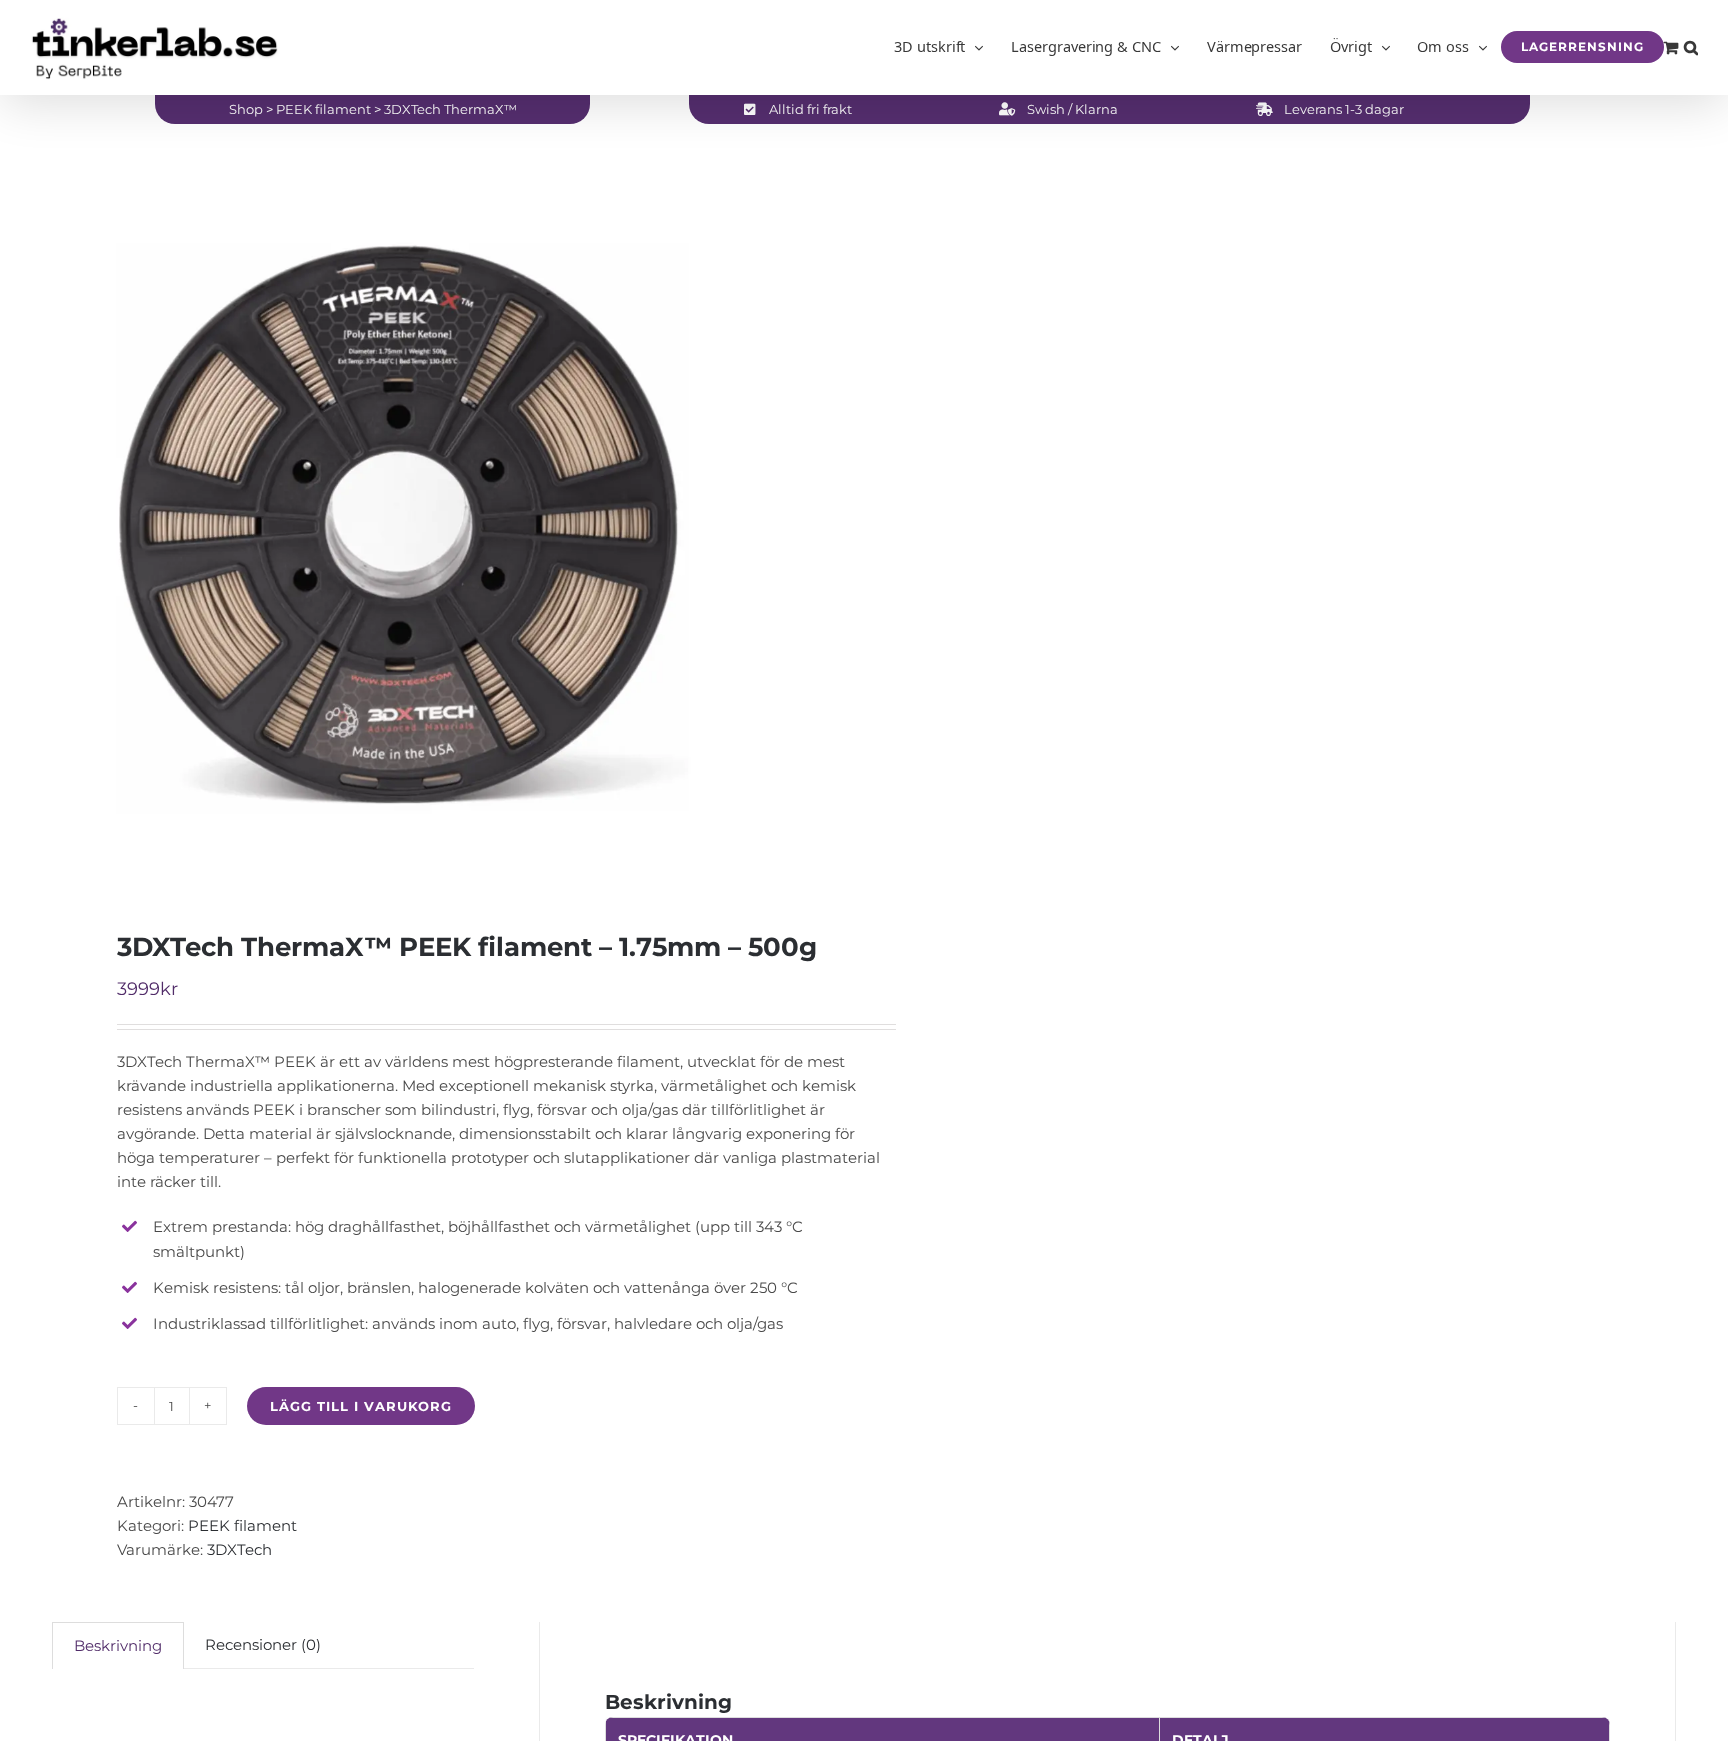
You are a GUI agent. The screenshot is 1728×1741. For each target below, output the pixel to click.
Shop (246, 109)
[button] (1691, 47)
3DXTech (239, 1549)
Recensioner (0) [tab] (263, 1644)
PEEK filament (323, 109)
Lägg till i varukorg (361, 1406)
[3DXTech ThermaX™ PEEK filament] (442, 529)
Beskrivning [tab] (118, 1645)
